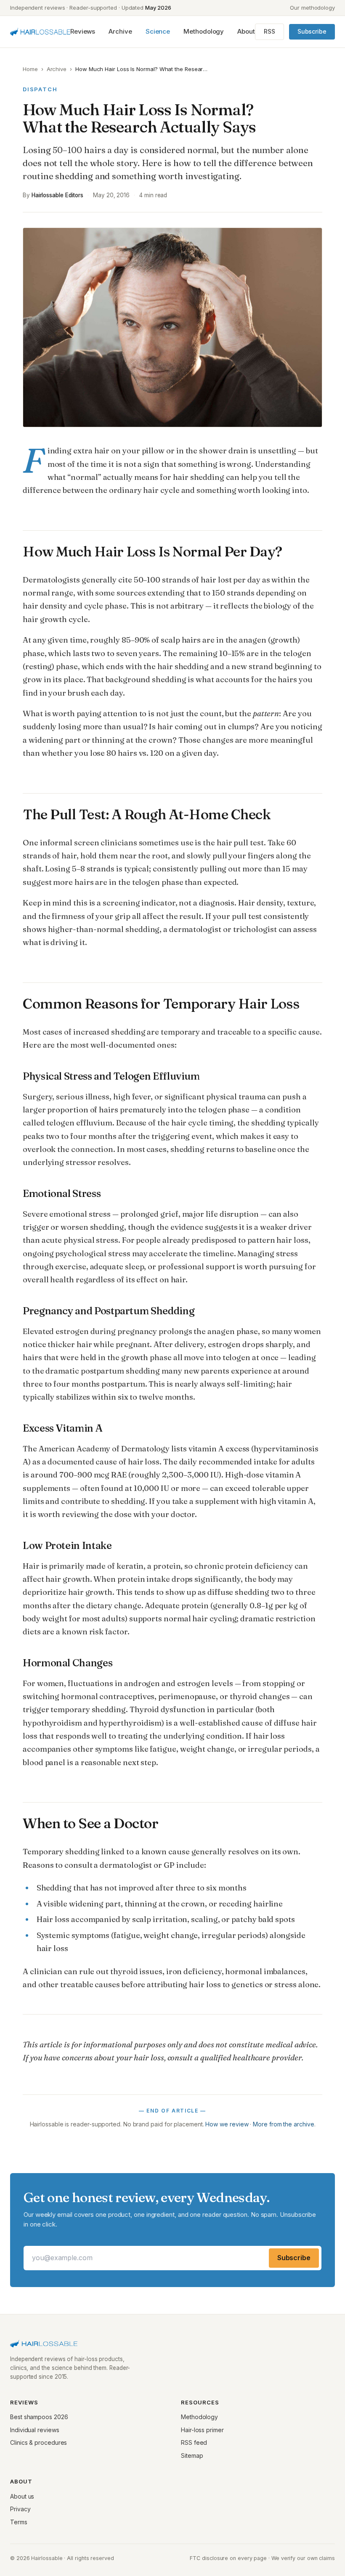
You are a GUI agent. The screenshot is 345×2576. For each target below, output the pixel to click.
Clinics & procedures (38, 2442)
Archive (120, 31)
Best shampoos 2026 (39, 2417)
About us (22, 2496)
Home (30, 69)
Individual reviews (35, 2430)
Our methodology (312, 8)
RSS (269, 31)
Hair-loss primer (202, 2430)
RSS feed (194, 2442)
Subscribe (312, 31)
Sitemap (192, 2456)
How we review (227, 2124)
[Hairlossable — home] (40, 32)
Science (158, 31)
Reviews (83, 31)
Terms (19, 2522)
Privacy (20, 2509)
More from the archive (283, 2124)
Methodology (204, 31)
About (246, 31)
